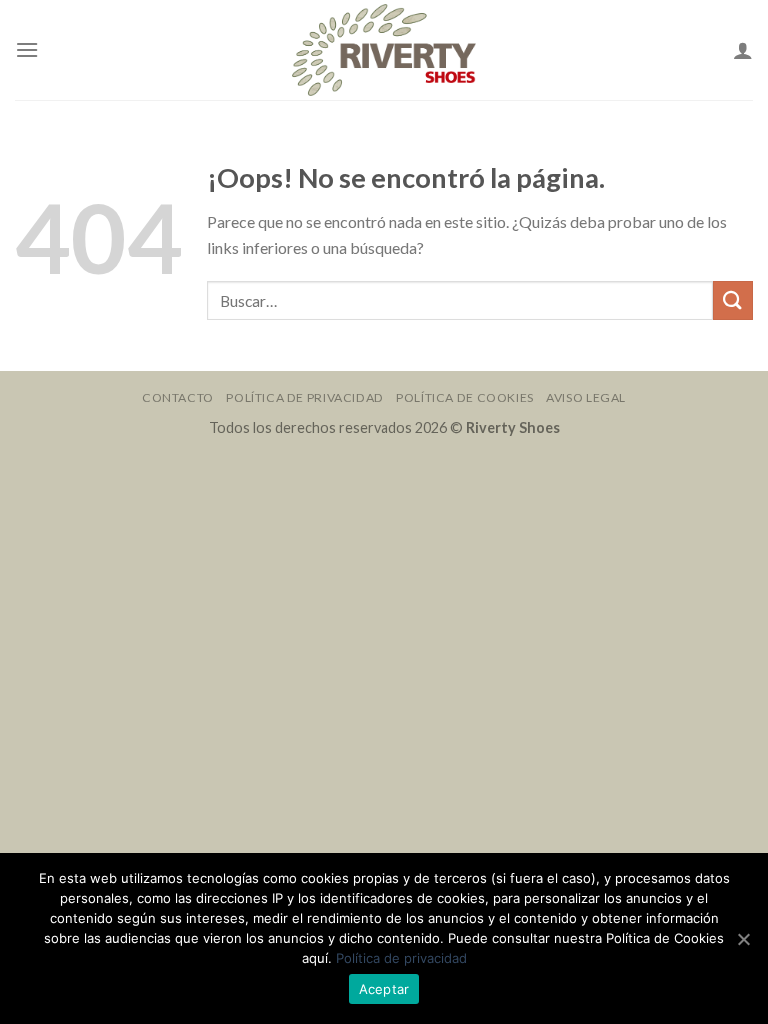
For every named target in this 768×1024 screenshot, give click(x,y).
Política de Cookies (465, 397)
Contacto (178, 397)
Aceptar (384, 989)
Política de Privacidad (304, 397)
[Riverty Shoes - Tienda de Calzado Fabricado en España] (384, 50)
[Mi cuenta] (743, 50)
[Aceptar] (743, 939)
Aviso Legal (586, 397)
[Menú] (27, 49)
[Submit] (733, 300)
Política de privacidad (401, 958)
